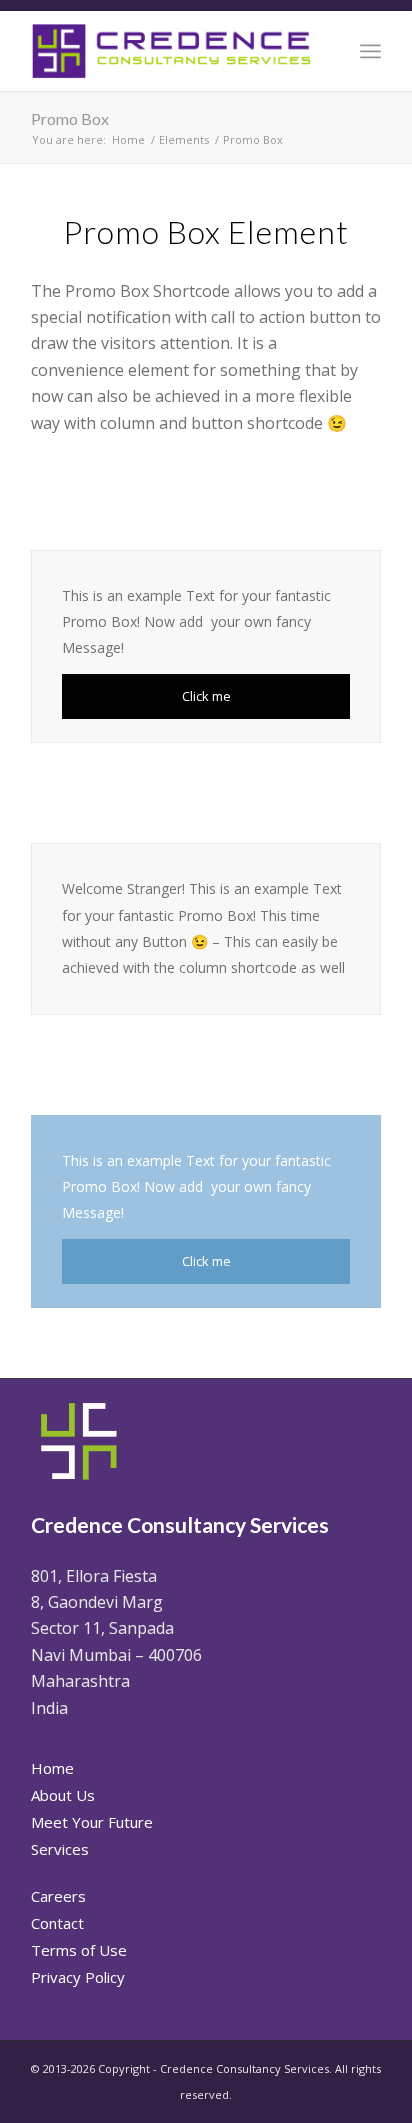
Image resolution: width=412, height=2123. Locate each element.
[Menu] (370, 51)
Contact (57, 1923)
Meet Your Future (92, 1822)
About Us (63, 1795)
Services (60, 1849)
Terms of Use (79, 1950)
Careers (58, 1896)
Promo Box (70, 118)
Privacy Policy (78, 1977)
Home (52, 1768)
